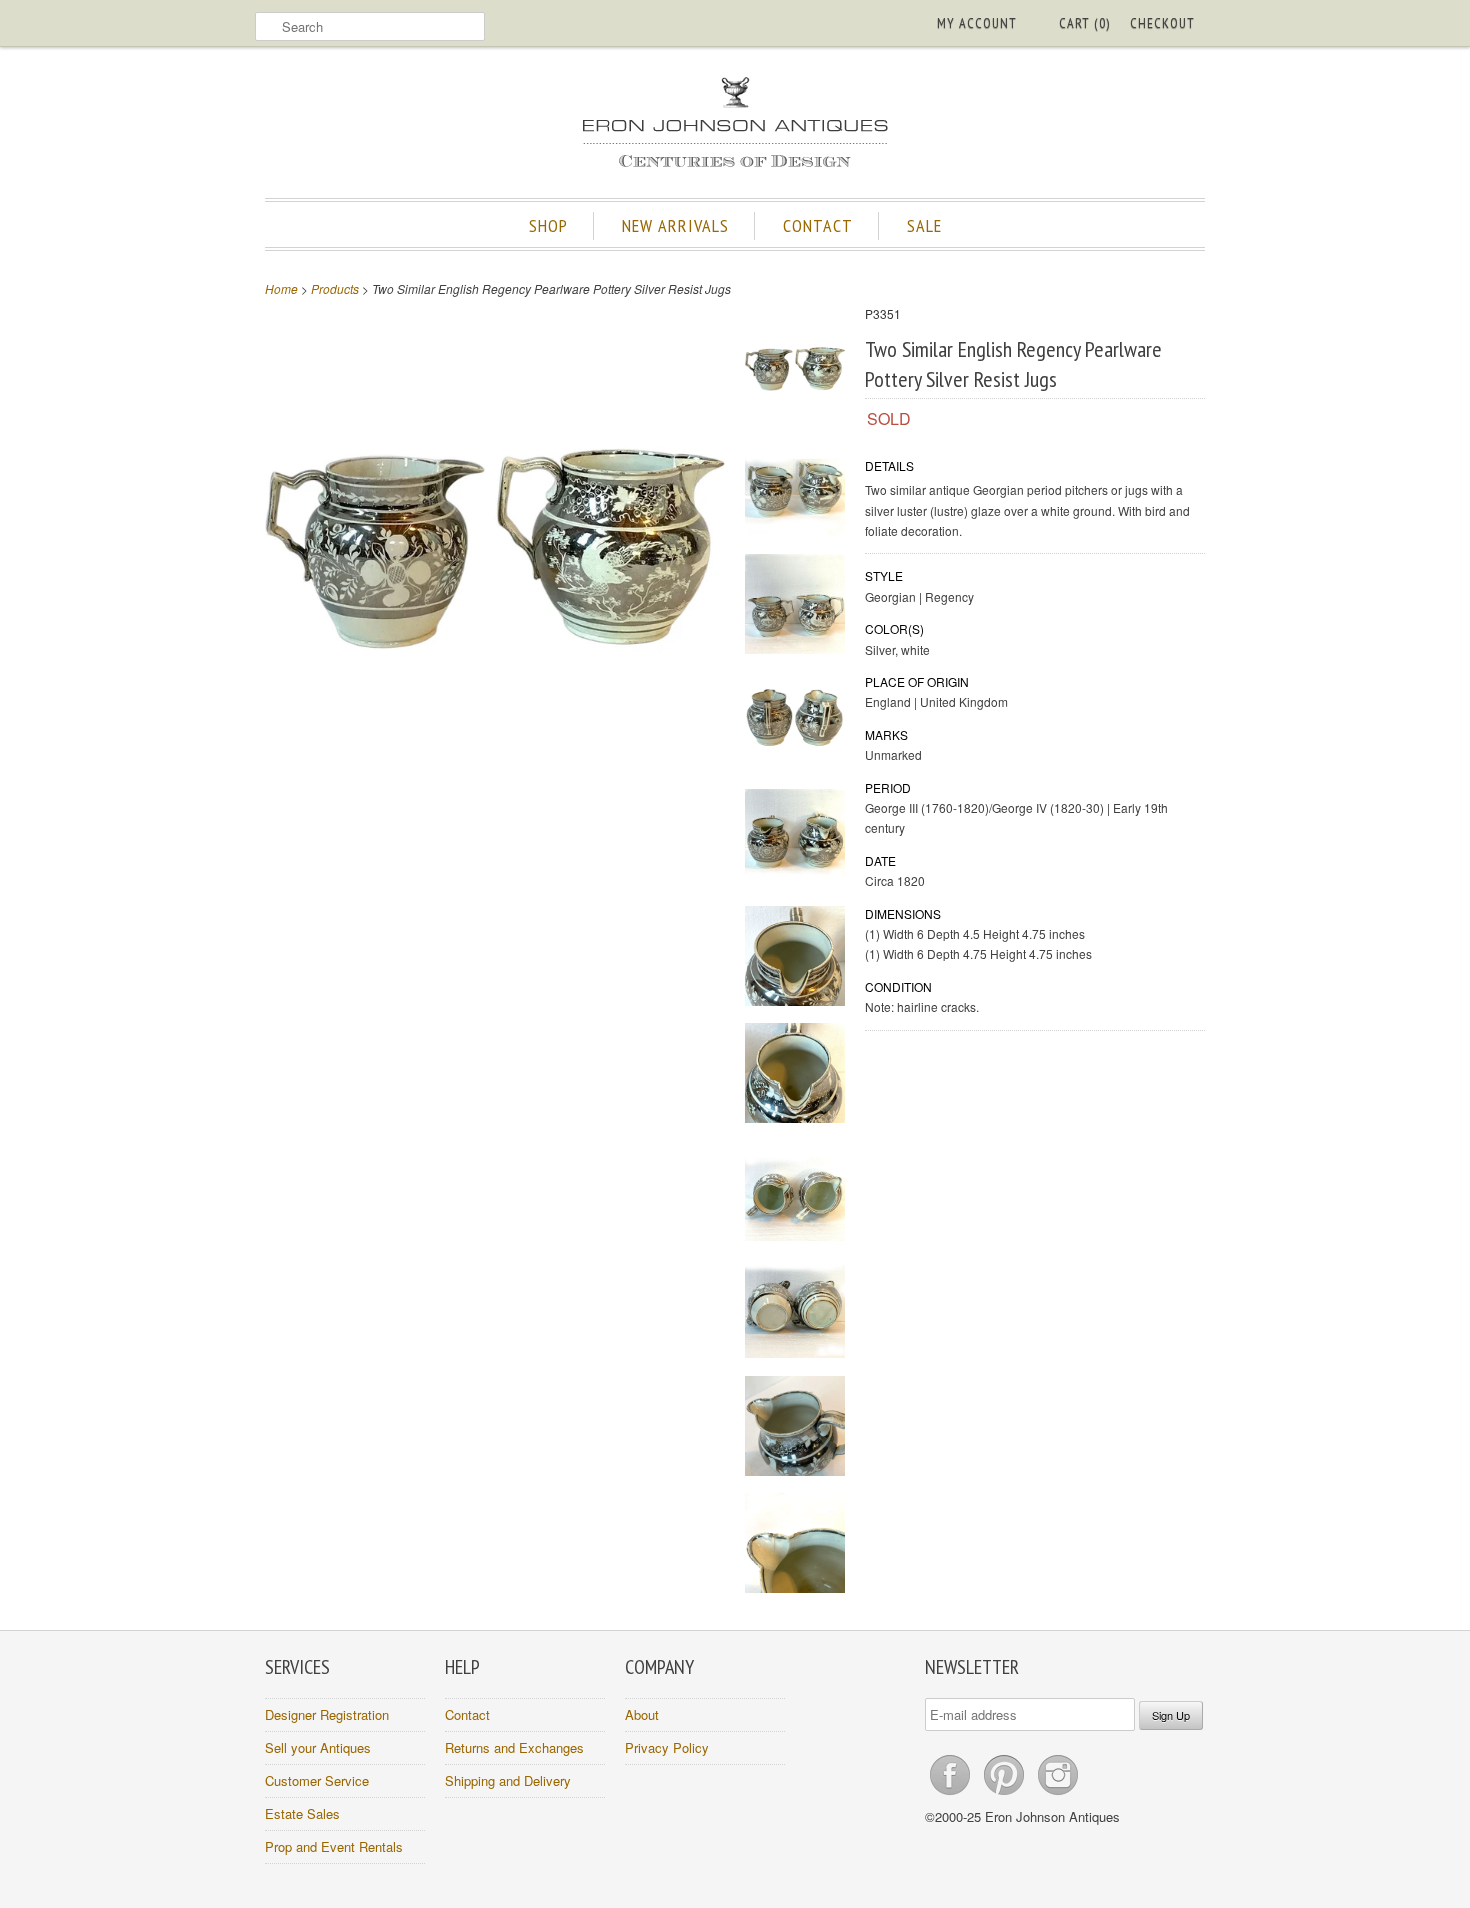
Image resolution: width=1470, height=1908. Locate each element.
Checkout (1162, 23)
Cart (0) (1084, 23)
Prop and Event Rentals (334, 1846)
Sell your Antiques (318, 1747)
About (642, 1714)
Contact (467, 1714)
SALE (924, 225)
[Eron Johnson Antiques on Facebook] (952, 1794)
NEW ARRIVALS (675, 225)
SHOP (548, 225)
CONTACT (818, 225)
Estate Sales (302, 1813)
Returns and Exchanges (514, 1747)
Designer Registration (327, 1714)
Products (335, 288)
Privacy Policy (667, 1747)
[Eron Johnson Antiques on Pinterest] (1006, 1794)
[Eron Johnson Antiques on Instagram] (1058, 1794)
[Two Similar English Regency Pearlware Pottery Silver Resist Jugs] (795, 371)
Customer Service (317, 1780)
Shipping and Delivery (508, 1780)
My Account (977, 23)
